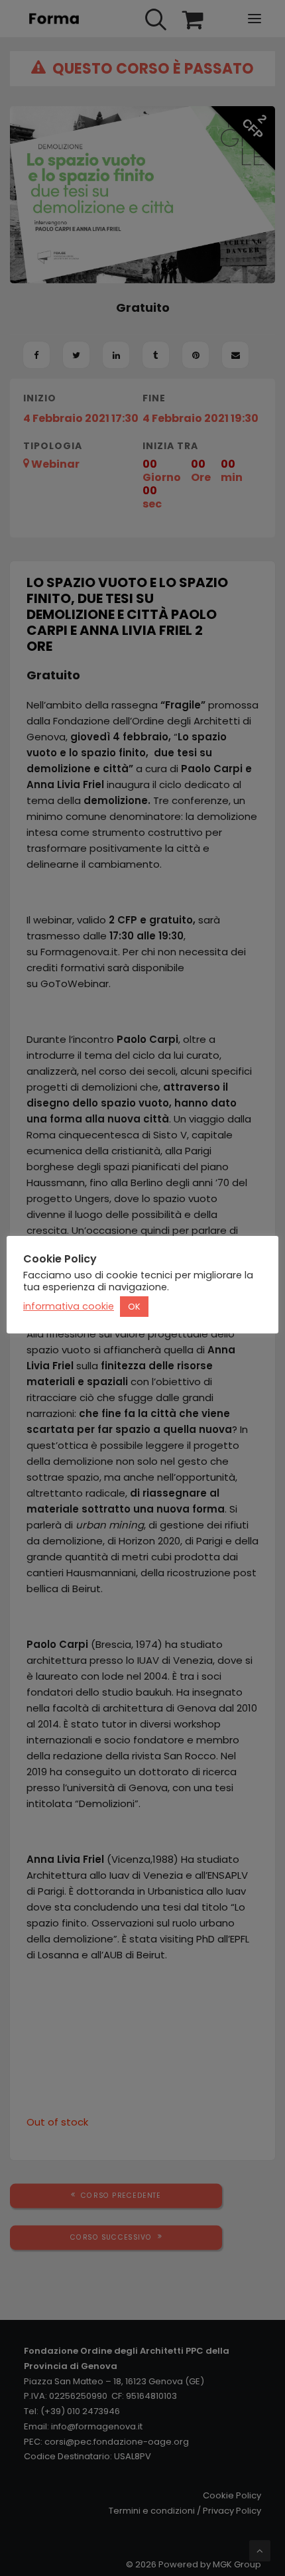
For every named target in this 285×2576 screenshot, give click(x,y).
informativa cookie (69, 1306)
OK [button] (134, 1307)
